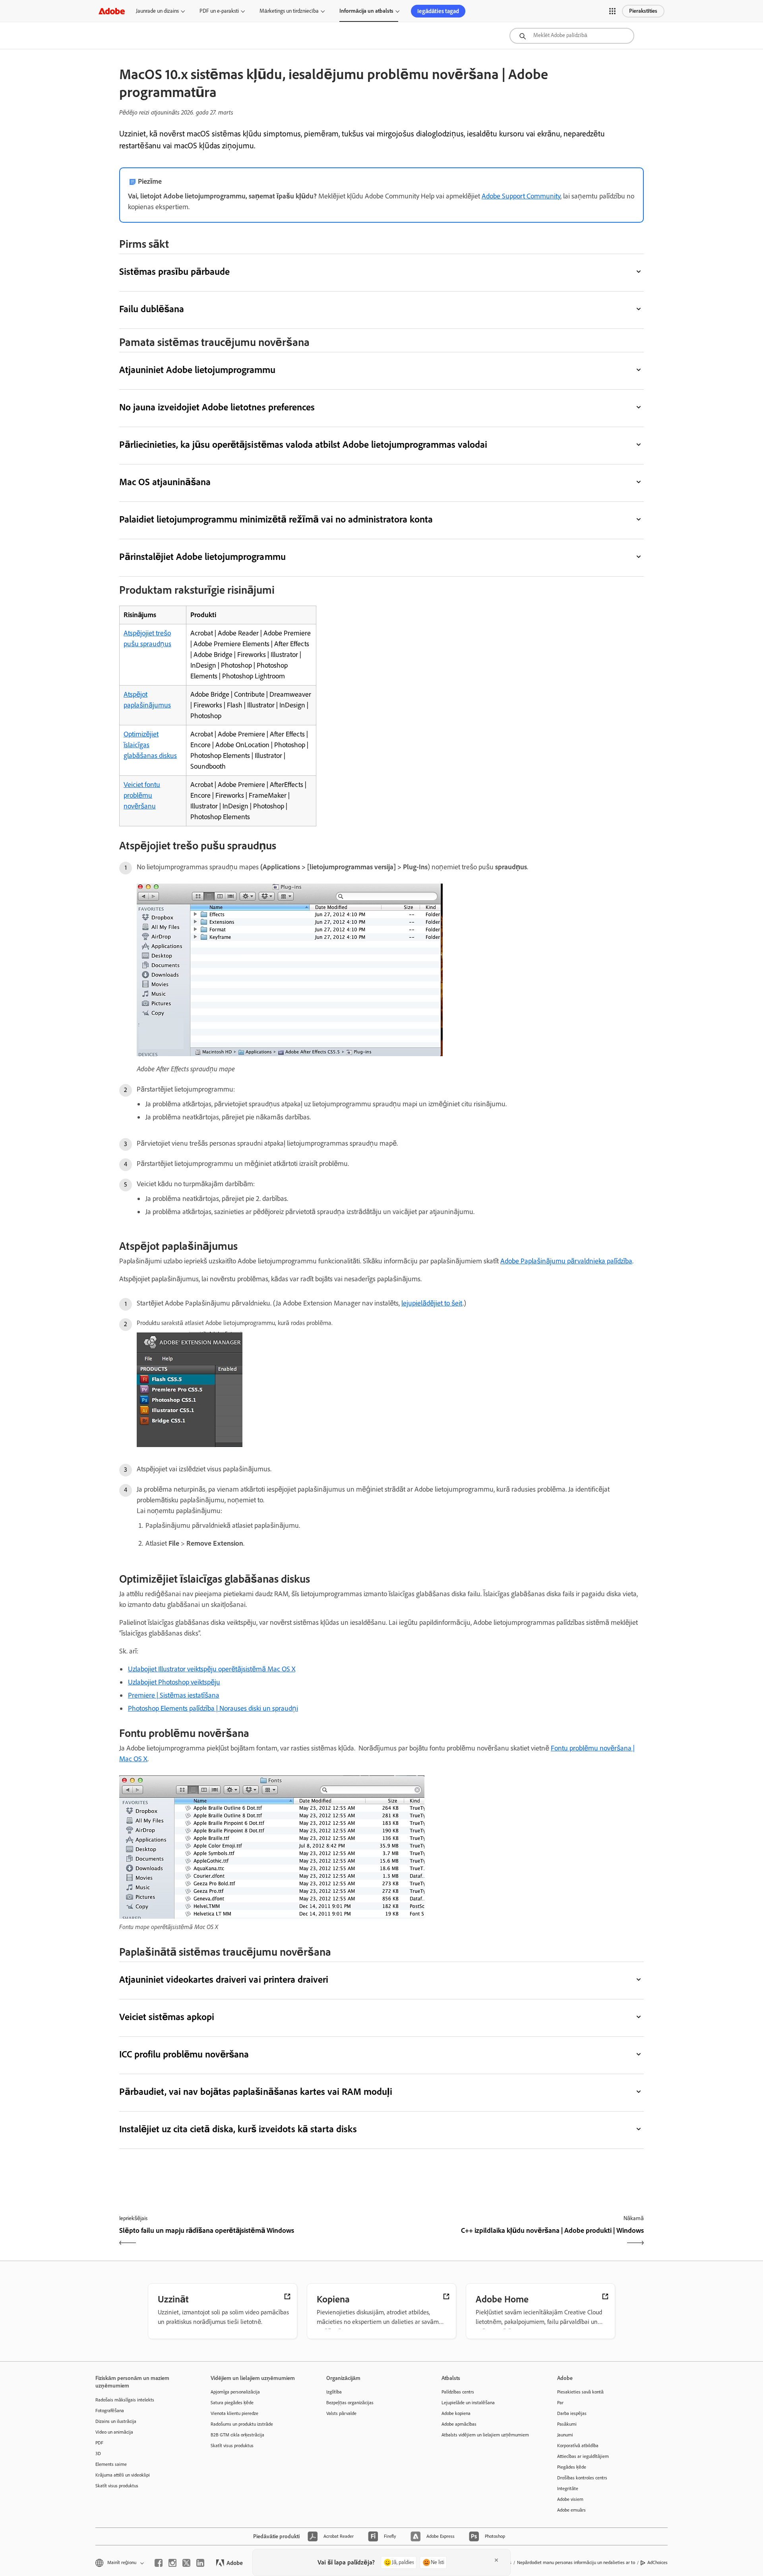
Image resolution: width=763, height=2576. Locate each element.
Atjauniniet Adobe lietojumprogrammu (198, 370)
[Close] (496, 2560)
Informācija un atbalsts (366, 11)
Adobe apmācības (459, 2424)
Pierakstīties (643, 11)
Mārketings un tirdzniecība (289, 11)
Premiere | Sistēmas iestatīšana (174, 1695)
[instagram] (172, 2563)
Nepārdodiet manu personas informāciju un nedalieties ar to (576, 2562)
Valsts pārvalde (341, 2413)
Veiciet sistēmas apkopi (167, 2017)
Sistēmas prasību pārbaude (174, 271)
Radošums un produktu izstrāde (242, 2424)
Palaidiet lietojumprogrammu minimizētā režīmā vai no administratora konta (276, 519)
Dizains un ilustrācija (116, 2421)
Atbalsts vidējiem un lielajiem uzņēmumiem (485, 2435)
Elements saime (111, 2464)
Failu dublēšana (152, 309)
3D (98, 2454)
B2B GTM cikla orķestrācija (237, 2435)
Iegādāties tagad (438, 11)
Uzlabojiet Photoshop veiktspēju (174, 1682)
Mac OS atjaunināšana (165, 482)
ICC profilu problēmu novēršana (184, 2054)
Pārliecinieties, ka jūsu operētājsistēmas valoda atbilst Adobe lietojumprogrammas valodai (303, 444)
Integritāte (568, 2489)
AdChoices (657, 2562)
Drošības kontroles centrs (582, 2478)
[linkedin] (200, 2563)
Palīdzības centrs (458, 2392)
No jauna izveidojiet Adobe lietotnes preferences (217, 407)
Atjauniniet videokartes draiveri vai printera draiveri (224, 1979)
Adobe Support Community (521, 196)
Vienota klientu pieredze (234, 2413)
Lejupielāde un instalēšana (468, 2403)
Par (560, 2403)
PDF (99, 2443)
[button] (612, 11)
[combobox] (572, 36)
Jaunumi (565, 2435)
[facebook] (159, 2563)
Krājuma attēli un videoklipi (123, 2475)
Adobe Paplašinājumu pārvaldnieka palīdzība (566, 1261)
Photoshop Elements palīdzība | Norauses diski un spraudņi (213, 1708)
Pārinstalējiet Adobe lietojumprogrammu (202, 557)
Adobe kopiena (456, 2413)
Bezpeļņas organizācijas (350, 2403)
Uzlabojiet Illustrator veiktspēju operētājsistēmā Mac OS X (212, 1669)
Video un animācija (114, 2432)
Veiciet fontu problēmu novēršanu (142, 795)
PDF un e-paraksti (219, 11)
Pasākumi (567, 2424)
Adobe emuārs (571, 2510)
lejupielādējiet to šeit (432, 1303)
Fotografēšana (110, 2411)
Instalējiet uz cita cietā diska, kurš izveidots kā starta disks (238, 2129)
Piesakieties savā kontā (580, 2392)
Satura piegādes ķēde (232, 2403)
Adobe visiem (570, 2499)
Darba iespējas (572, 2413)
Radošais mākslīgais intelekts (125, 2400)
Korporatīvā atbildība (578, 2446)
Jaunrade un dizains (157, 11)
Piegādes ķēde (572, 2467)
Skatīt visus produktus (117, 2486)
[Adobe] (112, 11)
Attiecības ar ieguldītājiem (583, 2456)
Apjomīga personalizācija (235, 2392)
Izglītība (334, 2392)
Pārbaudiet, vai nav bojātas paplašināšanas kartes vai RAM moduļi (256, 2091)
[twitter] (186, 2563)
